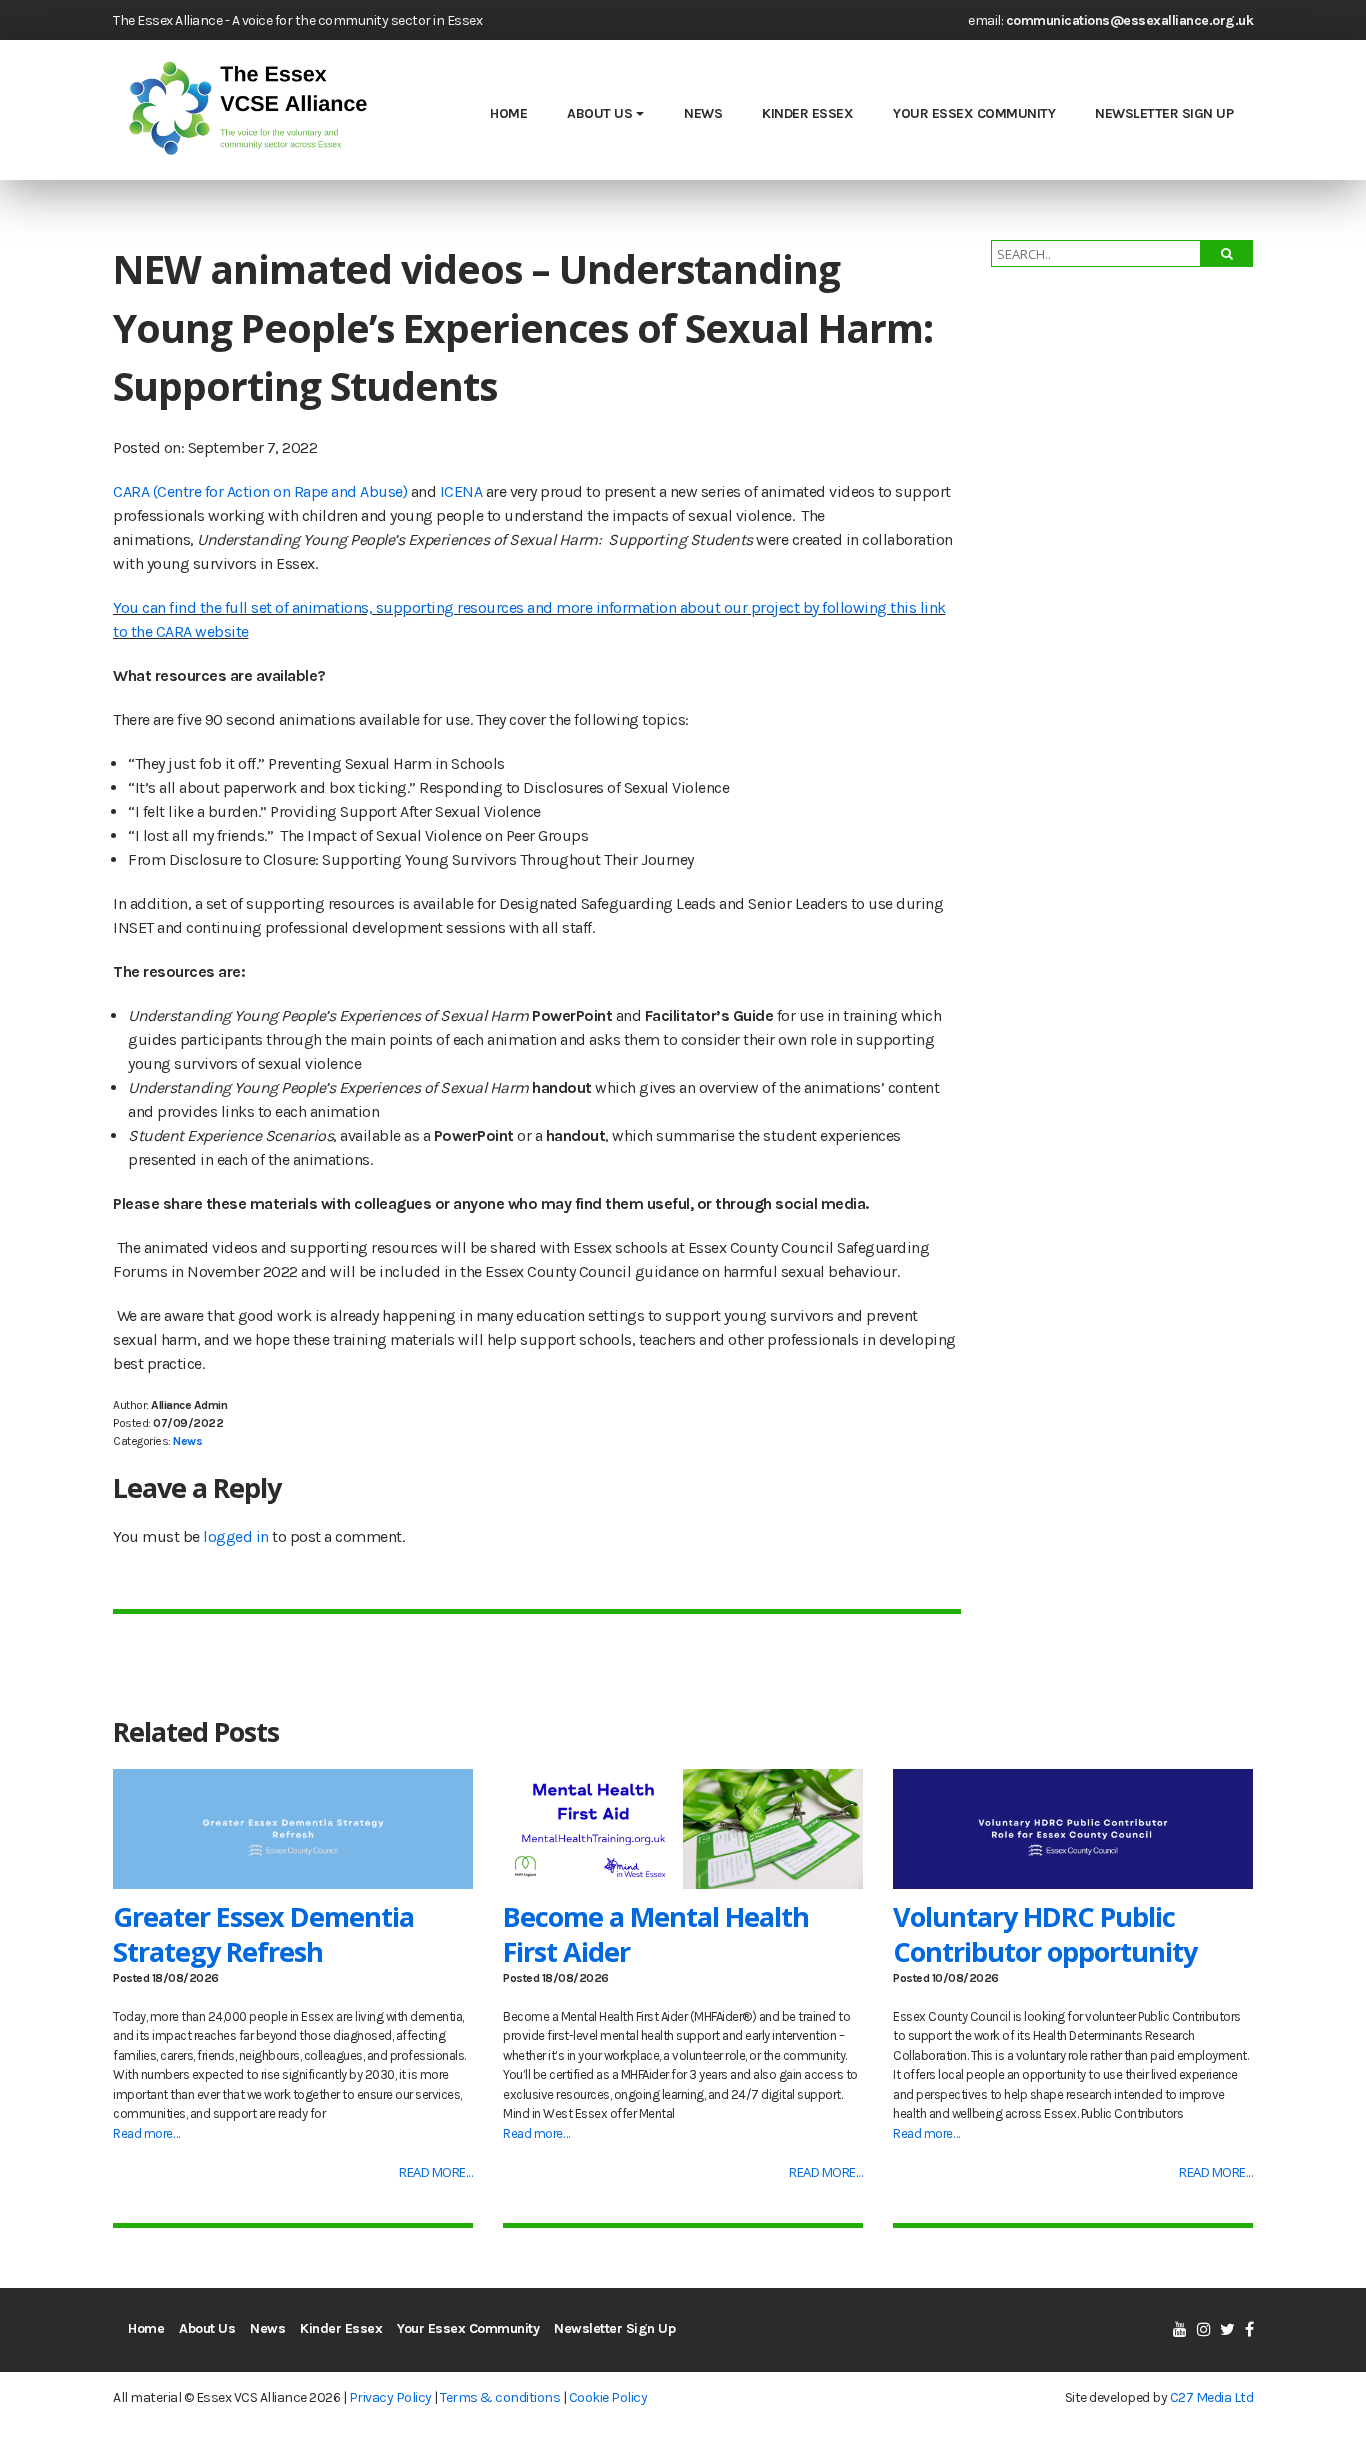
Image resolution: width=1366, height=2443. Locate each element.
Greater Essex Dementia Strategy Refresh (263, 1934)
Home (508, 113)
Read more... (436, 2172)
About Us (599, 113)
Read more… (146, 2133)
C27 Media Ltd (1212, 2397)
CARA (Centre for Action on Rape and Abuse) (260, 491)
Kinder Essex (807, 113)
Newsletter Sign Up (1164, 113)
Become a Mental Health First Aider (656, 1934)
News (703, 113)
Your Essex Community (974, 113)
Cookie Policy (608, 2397)
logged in (236, 1536)
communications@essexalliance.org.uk (1130, 20)
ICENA (461, 491)
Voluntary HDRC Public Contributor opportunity (1045, 1934)
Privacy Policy (390, 2397)
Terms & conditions (500, 2397)
